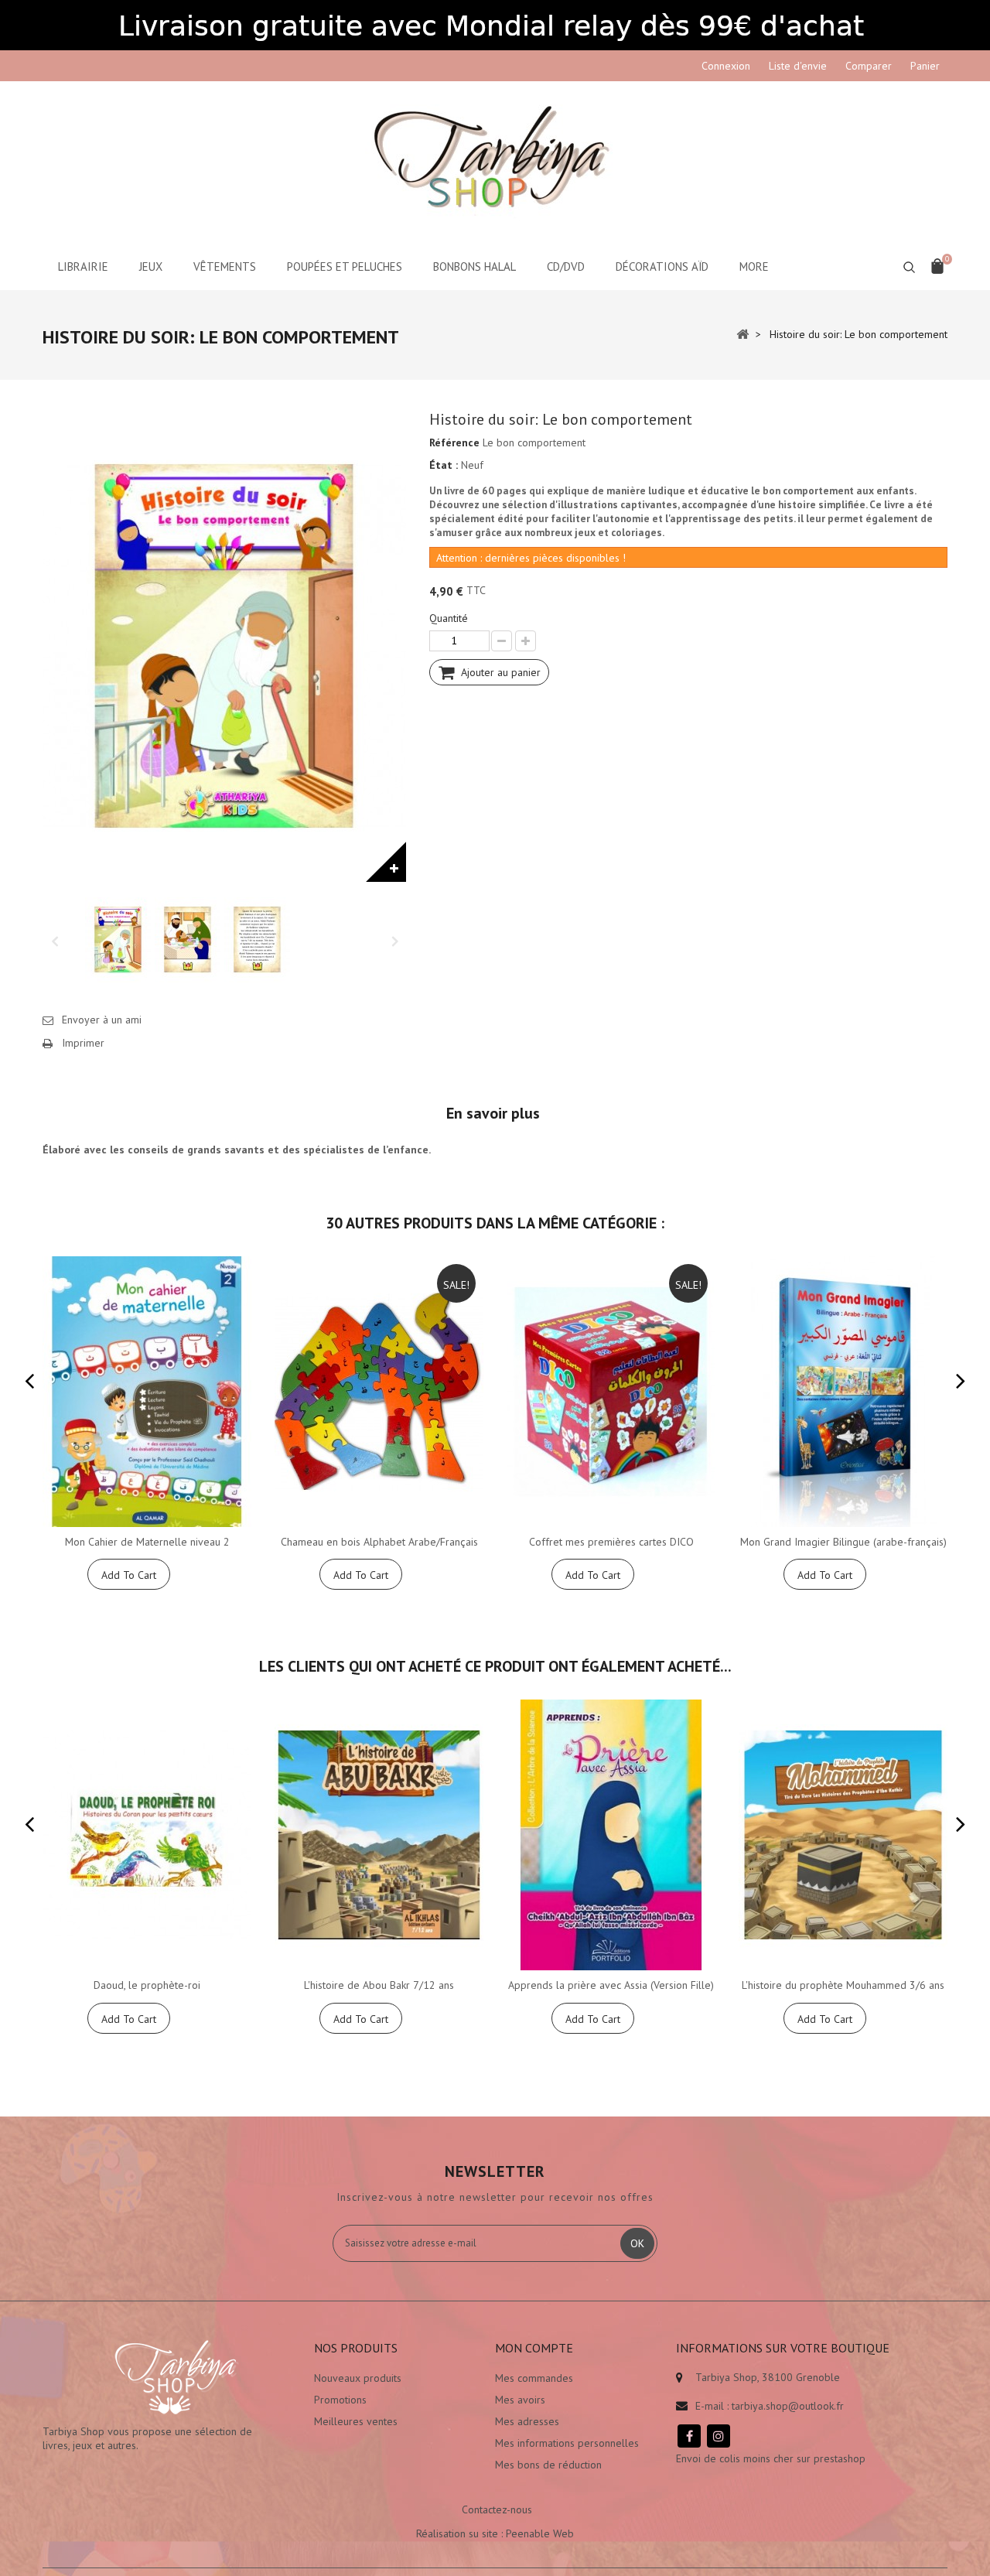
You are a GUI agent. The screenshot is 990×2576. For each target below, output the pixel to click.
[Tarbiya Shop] (495, 162)
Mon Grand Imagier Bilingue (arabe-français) (843, 1542)
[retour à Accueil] (742, 333)
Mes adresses (527, 2421)
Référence (454, 442)
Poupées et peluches (345, 266)
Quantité (449, 618)
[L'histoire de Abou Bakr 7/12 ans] (379, 1835)
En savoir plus (493, 1113)
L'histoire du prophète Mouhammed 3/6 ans (843, 1985)
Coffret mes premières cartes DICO (611, 1542)
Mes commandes (534, 2378)
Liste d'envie (798, 66)
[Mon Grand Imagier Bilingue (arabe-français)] (843, 1392)
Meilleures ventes (356, 2421)
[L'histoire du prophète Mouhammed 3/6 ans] (843, 1835)
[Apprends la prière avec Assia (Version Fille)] (611, 1835)
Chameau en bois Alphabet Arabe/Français (379, 1542)
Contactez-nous (497, 2509)
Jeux (151, 266)
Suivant (394, 940)
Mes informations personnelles (567, 2443)
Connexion (726, 66)
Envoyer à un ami (102, 1020)
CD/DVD (566, 266)
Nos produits (356, 2348)
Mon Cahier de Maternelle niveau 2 (147, 1542)
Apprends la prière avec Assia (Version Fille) (611, 1985)
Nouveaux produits (358, 2378)
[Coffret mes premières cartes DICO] (611, 1392)
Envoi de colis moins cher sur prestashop (771, 2458)
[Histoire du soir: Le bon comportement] (118, 940)
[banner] (495, 25)
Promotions (340, 2400)
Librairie (83, 266)
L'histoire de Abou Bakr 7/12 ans (379, 1985)
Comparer (869, 66)
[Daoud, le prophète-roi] (147, 1835)
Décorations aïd (662, 266)
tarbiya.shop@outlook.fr (788, 2406)
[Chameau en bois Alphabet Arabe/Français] (379, 1392)
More (754, 266)
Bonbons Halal (475, 266)
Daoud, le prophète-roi (147, 1985)
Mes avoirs (520, 2400)
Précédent (54, 940)
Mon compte (534, 2348)
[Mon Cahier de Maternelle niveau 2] (147, 1392)
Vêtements (225, 266)
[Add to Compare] (238, 1574)
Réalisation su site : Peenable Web (495, 2533)
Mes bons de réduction (548, 2465)
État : (444, 465)
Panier (925, 66)
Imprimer (83, 1043)
